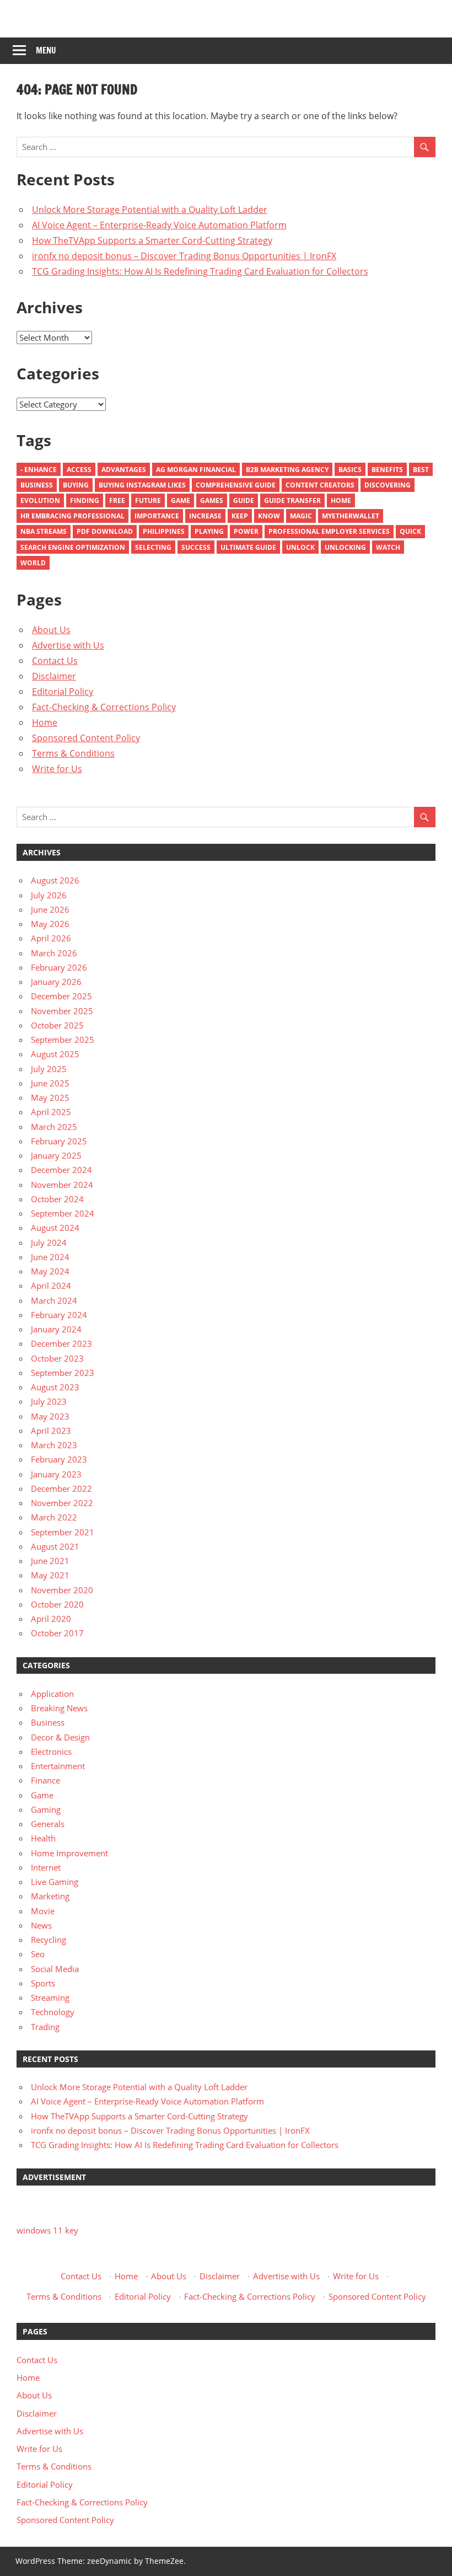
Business (37, 485)
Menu (46, 50)
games (212, 500)
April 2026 (51, 938)
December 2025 (61, 996)
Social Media (55, 1969)
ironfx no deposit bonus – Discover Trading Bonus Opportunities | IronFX (184, 256)
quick (410, 531)
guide (244, 500)
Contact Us (55, 661)
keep (240, 516)
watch (388, 547)
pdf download (105, 531)
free (117, 500)
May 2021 (50, 1575)
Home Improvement (69, 1853)
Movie (43, 1911)
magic (301, 516)
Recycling (49, 1940)
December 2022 (61, 1488)
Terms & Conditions (73, 753)
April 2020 (51, 1619)
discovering (388, 485)
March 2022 (54, 1517)
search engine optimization (73, 547)
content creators (320, 485)
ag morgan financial (196, 470)
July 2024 (49, 1243)
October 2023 (57, 1358)
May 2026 (50, 924)
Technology (53, 2012)
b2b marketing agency (287, 470)
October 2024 (57, 1199)
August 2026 (55, 880)
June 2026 (50, 909)
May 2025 (50, 1097)
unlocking (345, 547)
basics (350, 470)
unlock (300, 547)
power (246, 531)
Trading (45, 2027)
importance (157, 516)
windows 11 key (47, 2230)
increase (205, 516)
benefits (387, 470)
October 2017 (57, 1633)
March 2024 (54, 1300)
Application (52, 1694)
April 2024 (51, 1286)
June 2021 (50, 1561)
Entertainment (58, 1766)
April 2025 (51, 1112)
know (269, 516)
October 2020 (57, 1604)
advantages (124, 470)
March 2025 (54, 1127)
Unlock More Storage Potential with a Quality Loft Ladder (150, 210)
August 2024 (55, 1228)
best (421, 470)
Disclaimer (54, 676)
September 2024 (63, 1213)
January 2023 (56, 1474)
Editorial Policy (63, 692)
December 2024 (61, 1170)
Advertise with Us (68, 645)
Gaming (46, 1809)
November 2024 (62, 1185)
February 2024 (59, 1315)
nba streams (44, 531)
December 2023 (61, 1343)
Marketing (50, 1896)
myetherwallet (351, 516)
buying (76, 485)
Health (43, 1838)
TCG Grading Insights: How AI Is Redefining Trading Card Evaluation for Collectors (200, 271)
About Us (51, 630)
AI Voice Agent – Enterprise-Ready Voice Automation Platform (159, 225)
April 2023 (51, 1431)
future (148, 500)
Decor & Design (60, 1737)
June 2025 (50, 1083)
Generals (48, 1824)
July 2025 (49, 1069)
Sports (43, 1983)
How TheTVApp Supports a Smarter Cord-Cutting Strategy (152, 240)
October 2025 (57, 1025)
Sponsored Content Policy (86, 738)
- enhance (39, 470)
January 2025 (56, 1155)
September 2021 (63, 1532)
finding (85, 500)
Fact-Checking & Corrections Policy (104, 707)
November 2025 (62, 1011)
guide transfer (292, 500)
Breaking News (59, 1708)
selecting (153, 547)
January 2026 (56, 982)
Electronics (51, 1752)
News (41, 1925)
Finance (45, 1780)
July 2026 (49, 895)
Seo (38, 1954)
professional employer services (329, 531)
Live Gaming (55, 1882)
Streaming (50, 1997)
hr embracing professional (72, 516)
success (196, 547)
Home (341, 500)
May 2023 (50, 1416)
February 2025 (59, 1141)
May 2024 (50, 1271)
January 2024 (56, 1329)
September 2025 (63, 1040)
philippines (164, 531)
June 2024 (50, 1257)
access (79, 470)
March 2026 (54, 953)
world (33, 563)
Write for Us (57, 769)
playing (209, 531)
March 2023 (54, 1445)
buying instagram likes (142, 485)
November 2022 (62, 1503)
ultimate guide (248, 547)
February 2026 (59, 967)
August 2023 (55, 1387)
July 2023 (49, 1401)
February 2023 (59, 1459)
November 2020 (62, 1590)
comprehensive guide (236, 485)
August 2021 (55, 1546)
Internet (46, 1867)
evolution (40, 500)
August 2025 (55, 1054)
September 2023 (63, 1373)
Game (181, 500)
